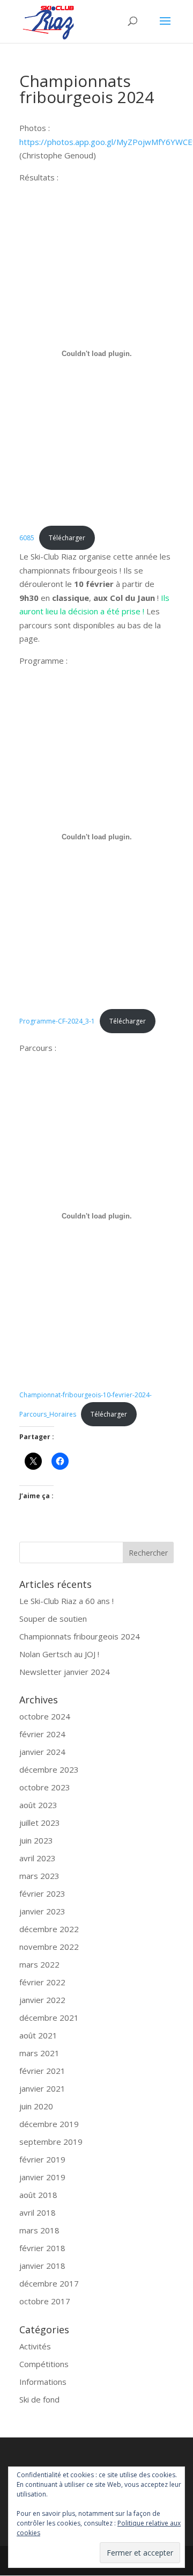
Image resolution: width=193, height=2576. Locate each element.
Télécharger (67, 538)
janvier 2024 (42, 1752)
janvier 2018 (42, 2266)
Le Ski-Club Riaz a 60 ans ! (66, 1601)
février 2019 (42, 2159)
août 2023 (38, 1805)
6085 (27, 538)
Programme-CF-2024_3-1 (57, 1021)
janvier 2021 (42, 2088)
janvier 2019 (42, 2177)
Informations (43, 2382)
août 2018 (38, 2195)
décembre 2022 (49, 1929)
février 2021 (42, 2071)
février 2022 (42, 1982)
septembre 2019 (51, 2142)
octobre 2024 (45, 1716)
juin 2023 (36, 1840)
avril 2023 (38, 1858)
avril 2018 (38, 2212)
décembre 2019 (49, 2124)
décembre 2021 (49, 2018)
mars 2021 (39, 2053)
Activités (35, 2346)
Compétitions (44, 2364)
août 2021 (38, 2035)
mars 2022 (39, 1964)
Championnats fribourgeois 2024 (80, 1636)
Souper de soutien (53, 1619)
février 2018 (42, 2248)
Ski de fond (39, 2399)
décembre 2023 (49, 1769)
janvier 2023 (42, 1911)
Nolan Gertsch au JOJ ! (59, 1654)
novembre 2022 (49, 1947)
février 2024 (42, 1734)
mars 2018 (39, 2230)
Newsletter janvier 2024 (65, 1672)
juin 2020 (36, 2106)
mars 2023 (39, 1876)
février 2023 (42, 1893)
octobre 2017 (45, 2301)
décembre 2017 (49, 2283)
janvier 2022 (42, 2000)
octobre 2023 (45, 1787)
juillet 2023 (40, 1823)
